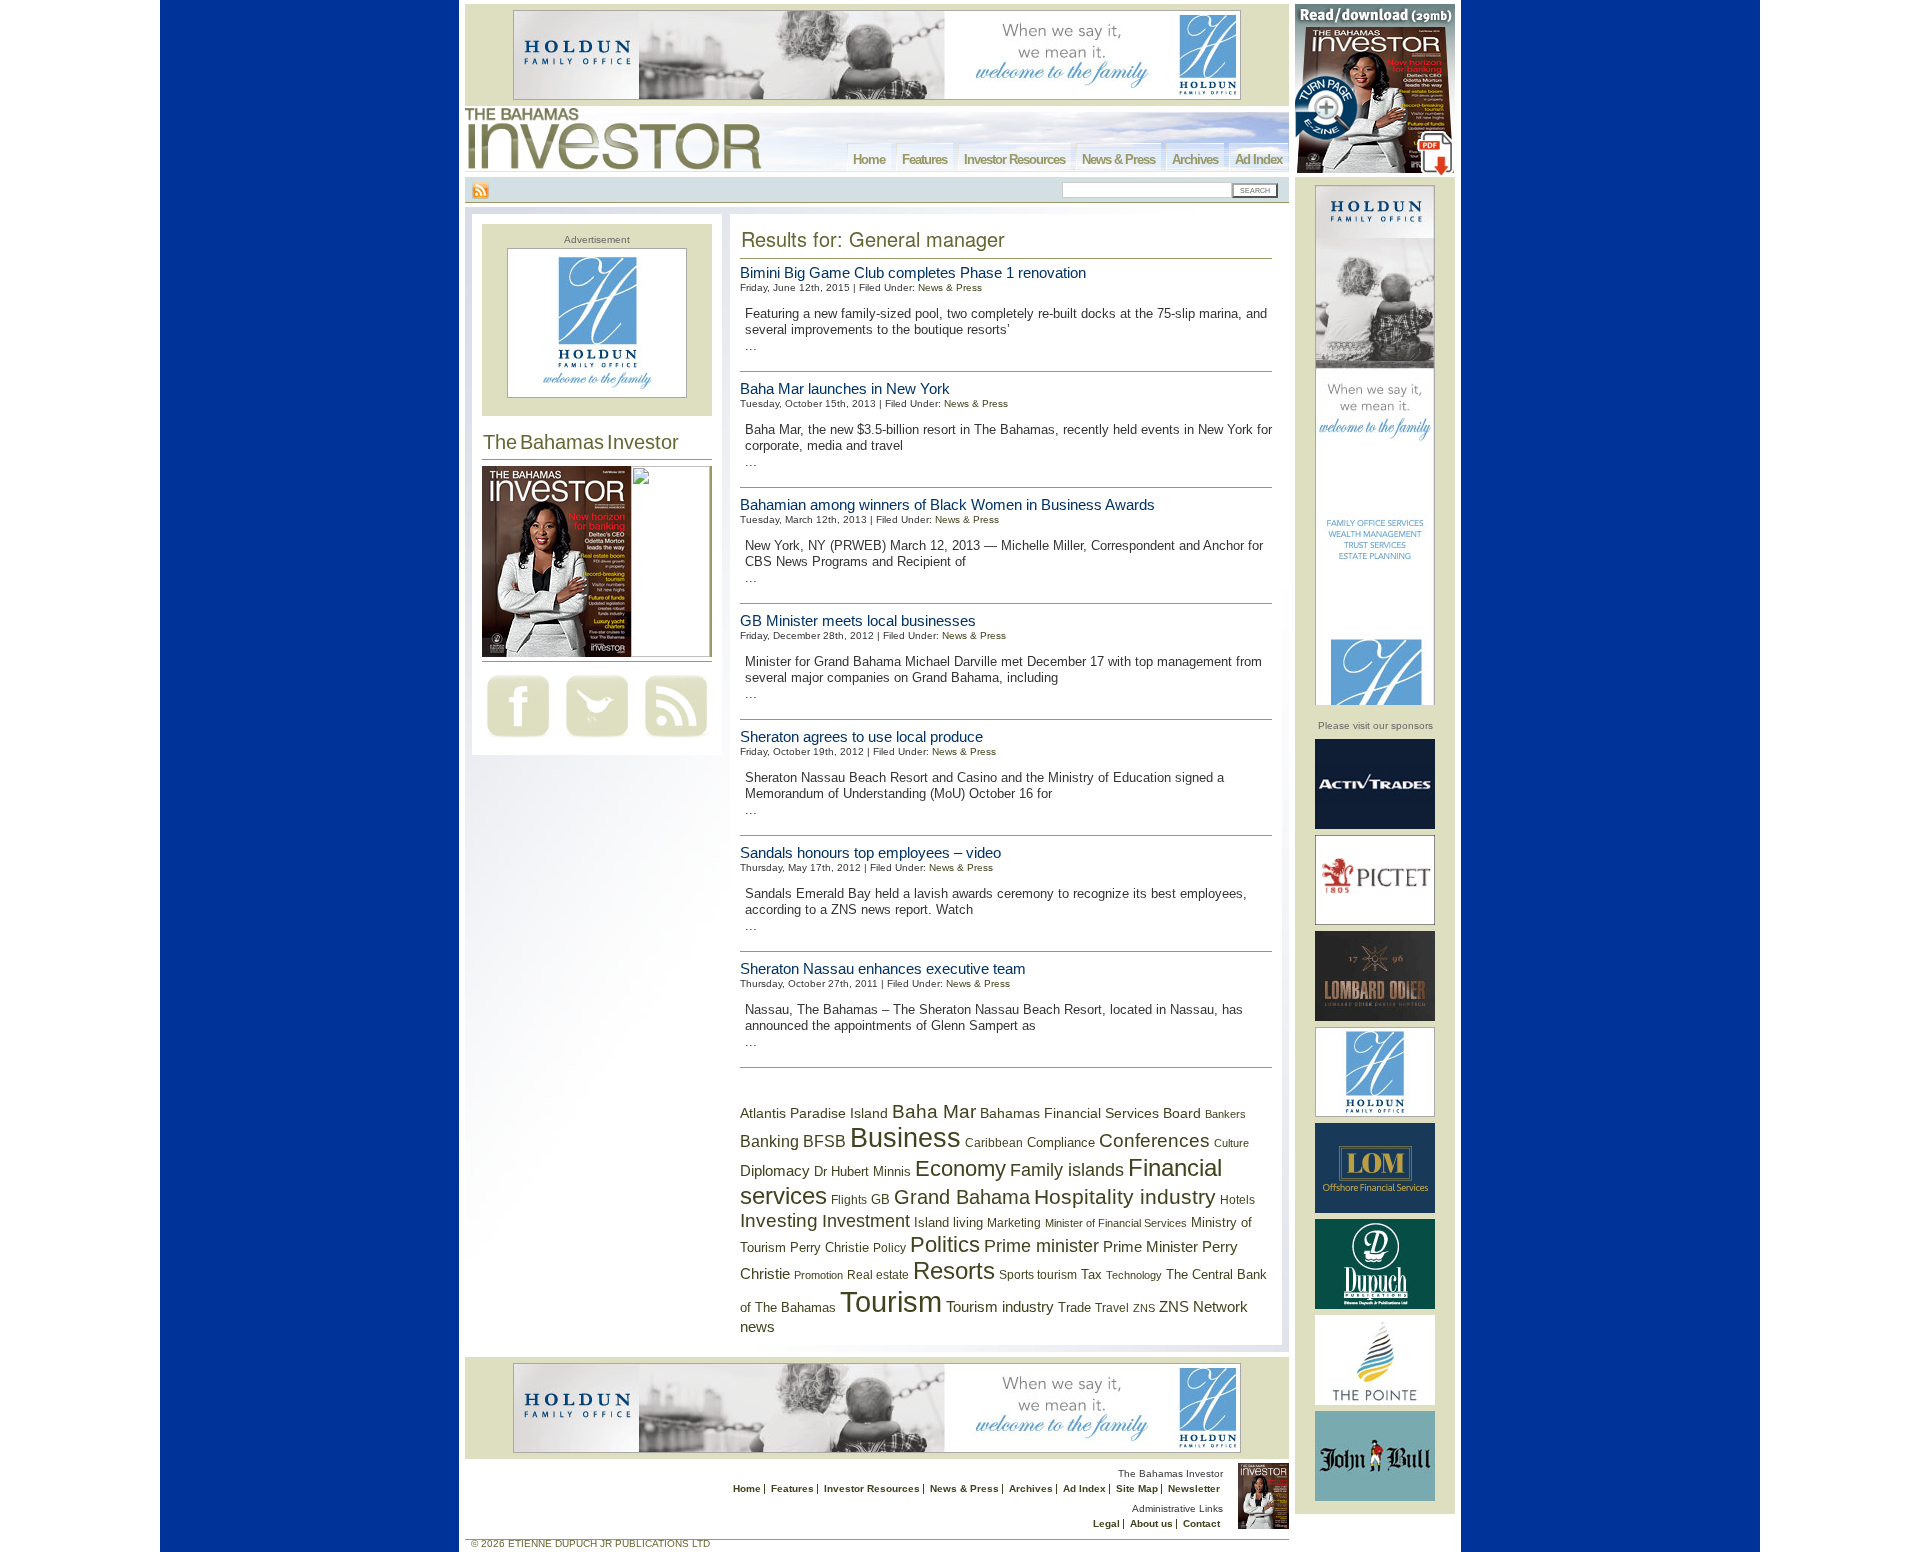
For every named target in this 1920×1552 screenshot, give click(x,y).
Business (905, 1138)
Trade (1074, 1307)
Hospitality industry (1125, 1196)
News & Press (1118, 159)
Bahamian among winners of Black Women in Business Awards (947, 504)
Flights (849, 1200)
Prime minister (1041, 1245)
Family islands (1067, 1170)
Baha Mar (934, 1111)
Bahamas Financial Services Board (1090, 1113)
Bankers (1225, 1114)
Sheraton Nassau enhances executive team (883, 968)
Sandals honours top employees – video (870, 852)
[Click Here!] (1375, 825)
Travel (1112, 1308)
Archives (1195, 159)
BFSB (824, 1141)
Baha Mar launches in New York (845, 388)
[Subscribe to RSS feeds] (676, 739)
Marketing (1014, 1223)
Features (924, 159)
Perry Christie (829, 1247)
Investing (779, 1220)
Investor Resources (1014, 159)
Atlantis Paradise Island (814, 1113)
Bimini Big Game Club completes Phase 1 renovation (913, 272)
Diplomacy (775, 1171)
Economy (960, 1168)
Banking (769, 1141)
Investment (866, 1221)
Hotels (1237, 1199)
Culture (1231, 1143)
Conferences (1154, 1140)
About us (1151, 1523)
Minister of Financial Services (1116, 1223)
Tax (1091, 1274)
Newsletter (1194, 1488)
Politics (945, 1244)
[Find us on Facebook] (518, 739)
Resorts (954, 1271)
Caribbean (994, 1143)
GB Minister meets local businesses (858, 620)
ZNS (1144, 1308)
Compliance (1061, 1142)
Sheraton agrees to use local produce (861, 736)
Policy (889, 1248)
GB (880, 1199)
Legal (1106, 1523)
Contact (1201, 1523)
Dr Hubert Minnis (862, 1171)
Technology (1134, 1275)
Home (869, 159)
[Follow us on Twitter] (597, 739)
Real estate (878, 1275)
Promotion (818, 1275)
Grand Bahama (962, 1197)
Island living (948, 1222)
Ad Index (1258, 159)
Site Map (1137, 1488)
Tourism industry (1000, 1307)
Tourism (891, 1301)
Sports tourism (1038, 1275)
